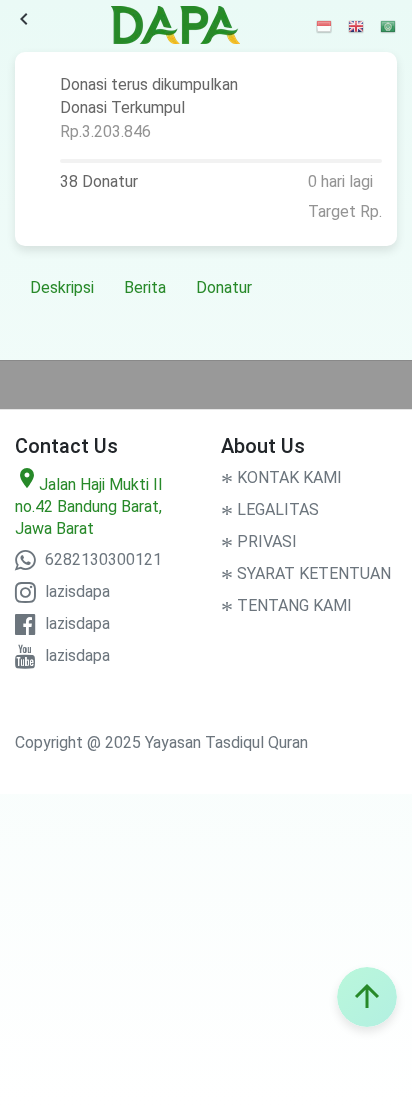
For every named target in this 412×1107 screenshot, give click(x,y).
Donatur (224, 287)
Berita (145, 287)
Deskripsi (62, 287)
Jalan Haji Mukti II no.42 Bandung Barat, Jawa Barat (89, 506)
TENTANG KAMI (286, 605)
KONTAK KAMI (281, 477)
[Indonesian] (325, 25)
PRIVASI (259, 541)
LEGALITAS (270, 509)
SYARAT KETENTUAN (306, 573)
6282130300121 (101, 559)
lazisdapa (75, 591)
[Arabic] (389, 25)
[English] (357, 25)
